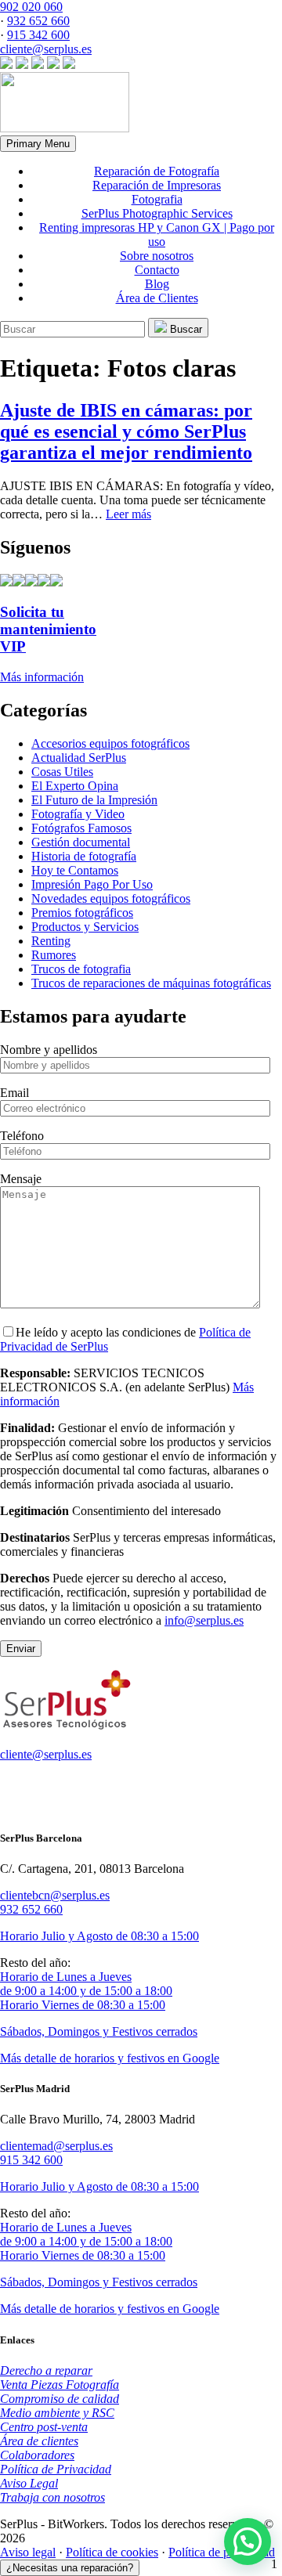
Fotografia (157, 199)
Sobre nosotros (157, 256)
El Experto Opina (75, 786)
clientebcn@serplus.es (55, 1895)
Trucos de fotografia (81, 969)
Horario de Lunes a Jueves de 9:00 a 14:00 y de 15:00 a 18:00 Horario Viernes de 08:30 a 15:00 (86, 1991)
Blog (157, 284)
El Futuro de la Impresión (94, 800)
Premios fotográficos (82, 913)
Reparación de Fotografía (157, 171)
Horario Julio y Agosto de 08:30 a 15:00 (99, 1936)
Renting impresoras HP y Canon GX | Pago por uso (157, 235)
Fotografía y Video (78, 814)
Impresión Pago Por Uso (92, 884)
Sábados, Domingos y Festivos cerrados (99, 2031)
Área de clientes (39, 2441)
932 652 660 (38, 21)
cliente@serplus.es (46, 49)
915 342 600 (38, 35)
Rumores (54, 955)
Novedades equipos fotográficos (111, 898)
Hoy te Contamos (75, 870)
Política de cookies (112, 2552)
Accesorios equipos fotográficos (110, 743)
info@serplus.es (204, 1620)
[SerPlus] (65, 128)
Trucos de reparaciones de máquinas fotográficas (151, 983)
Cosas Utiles (62, 772)
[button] (248, 2542)
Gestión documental (81, 842)
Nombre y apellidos (49, 1050)
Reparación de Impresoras (157, 185)
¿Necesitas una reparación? (70, 2568)
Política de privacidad (222, 2552)
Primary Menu (38, 144)
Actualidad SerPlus (79, 758)
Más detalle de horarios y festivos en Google (110, 2058)
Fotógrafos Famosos (81, 828)
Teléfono (22, 1136)
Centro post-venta (44, 2427)
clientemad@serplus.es (56, 2146)
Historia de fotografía (84, 856)
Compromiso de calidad (60, 2399)
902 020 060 (31, 7)
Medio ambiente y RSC (57, 2413)
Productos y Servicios (85, 927)
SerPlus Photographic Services (157, 213)
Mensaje (21, 1179)
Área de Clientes (157, 298)
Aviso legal (28, 2552)
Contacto (157, 270)
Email (14, 1093)
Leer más (128, 514)
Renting (51, 941)
